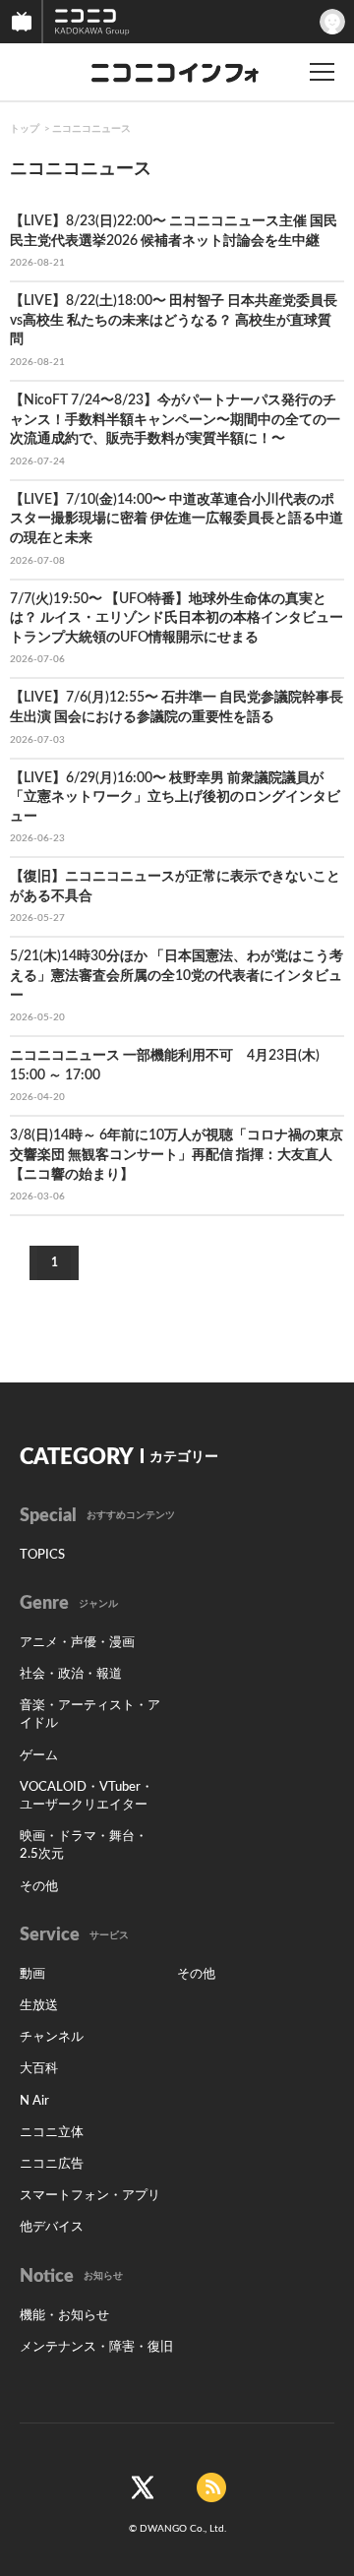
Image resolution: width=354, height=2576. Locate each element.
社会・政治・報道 (71, 1674)
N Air (34, 2101)
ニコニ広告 (52, 2164)
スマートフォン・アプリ (90, 2196)
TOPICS (42, 1555)
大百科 (39, 2069)
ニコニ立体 (52, 2133)
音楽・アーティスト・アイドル (90, 1715)
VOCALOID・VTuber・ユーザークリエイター (87, 1796)
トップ (25, 129)
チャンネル (52, 2037)
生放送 (39, 2006)
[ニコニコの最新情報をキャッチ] (211, 2487)
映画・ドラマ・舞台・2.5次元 (84, 1845)
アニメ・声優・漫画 (77, 1643)
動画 (32, 1974)
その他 (39, 1887)
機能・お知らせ (64, 2316)
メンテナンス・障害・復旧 (96, 2347)
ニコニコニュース (91, 129)
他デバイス (52, 2227)
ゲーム (39, 1756)
